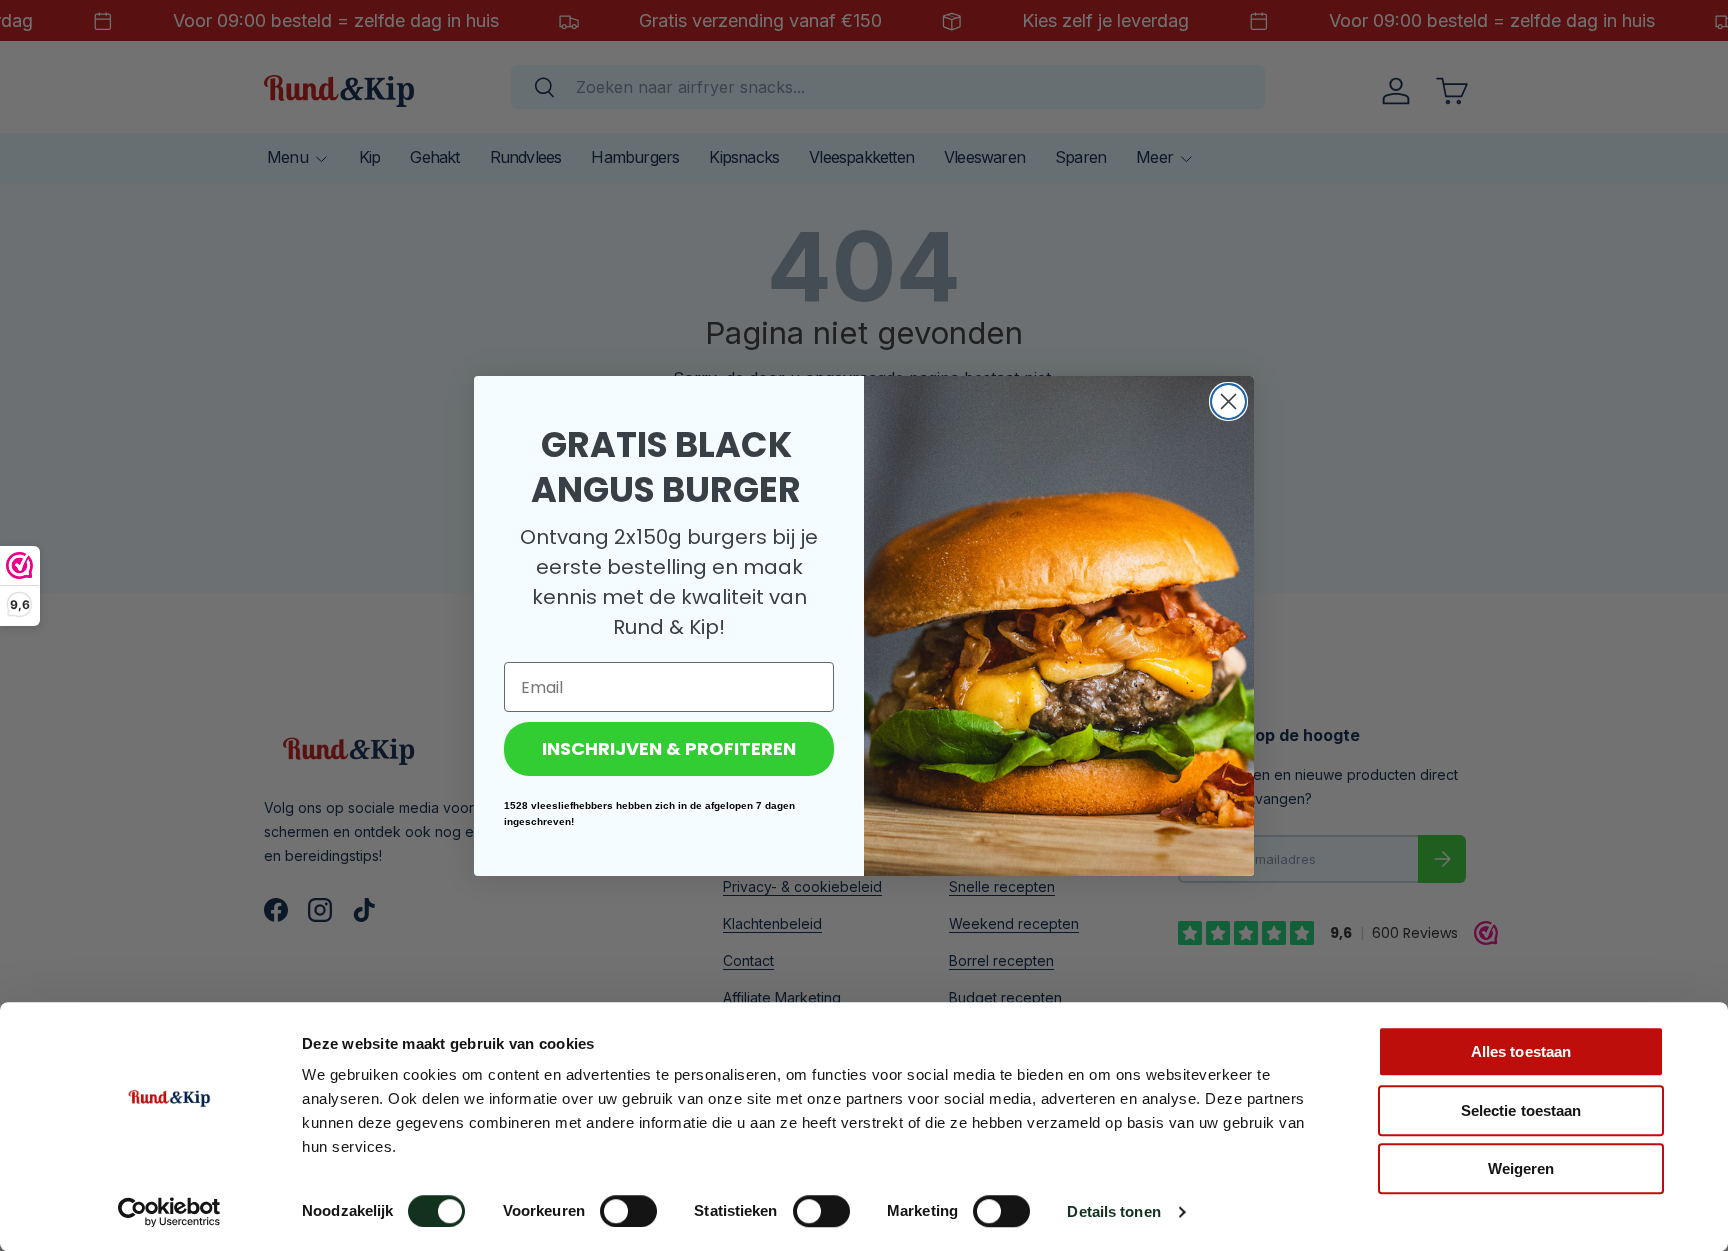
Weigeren (1521, 1168)
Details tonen (1113, 1211)
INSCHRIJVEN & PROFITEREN (669, 748)
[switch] (628, 1211)
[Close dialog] (1228, 401)
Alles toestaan (1521, 1051)
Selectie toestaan (1521, 1110)
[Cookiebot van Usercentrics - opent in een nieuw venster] (169, 1212)
